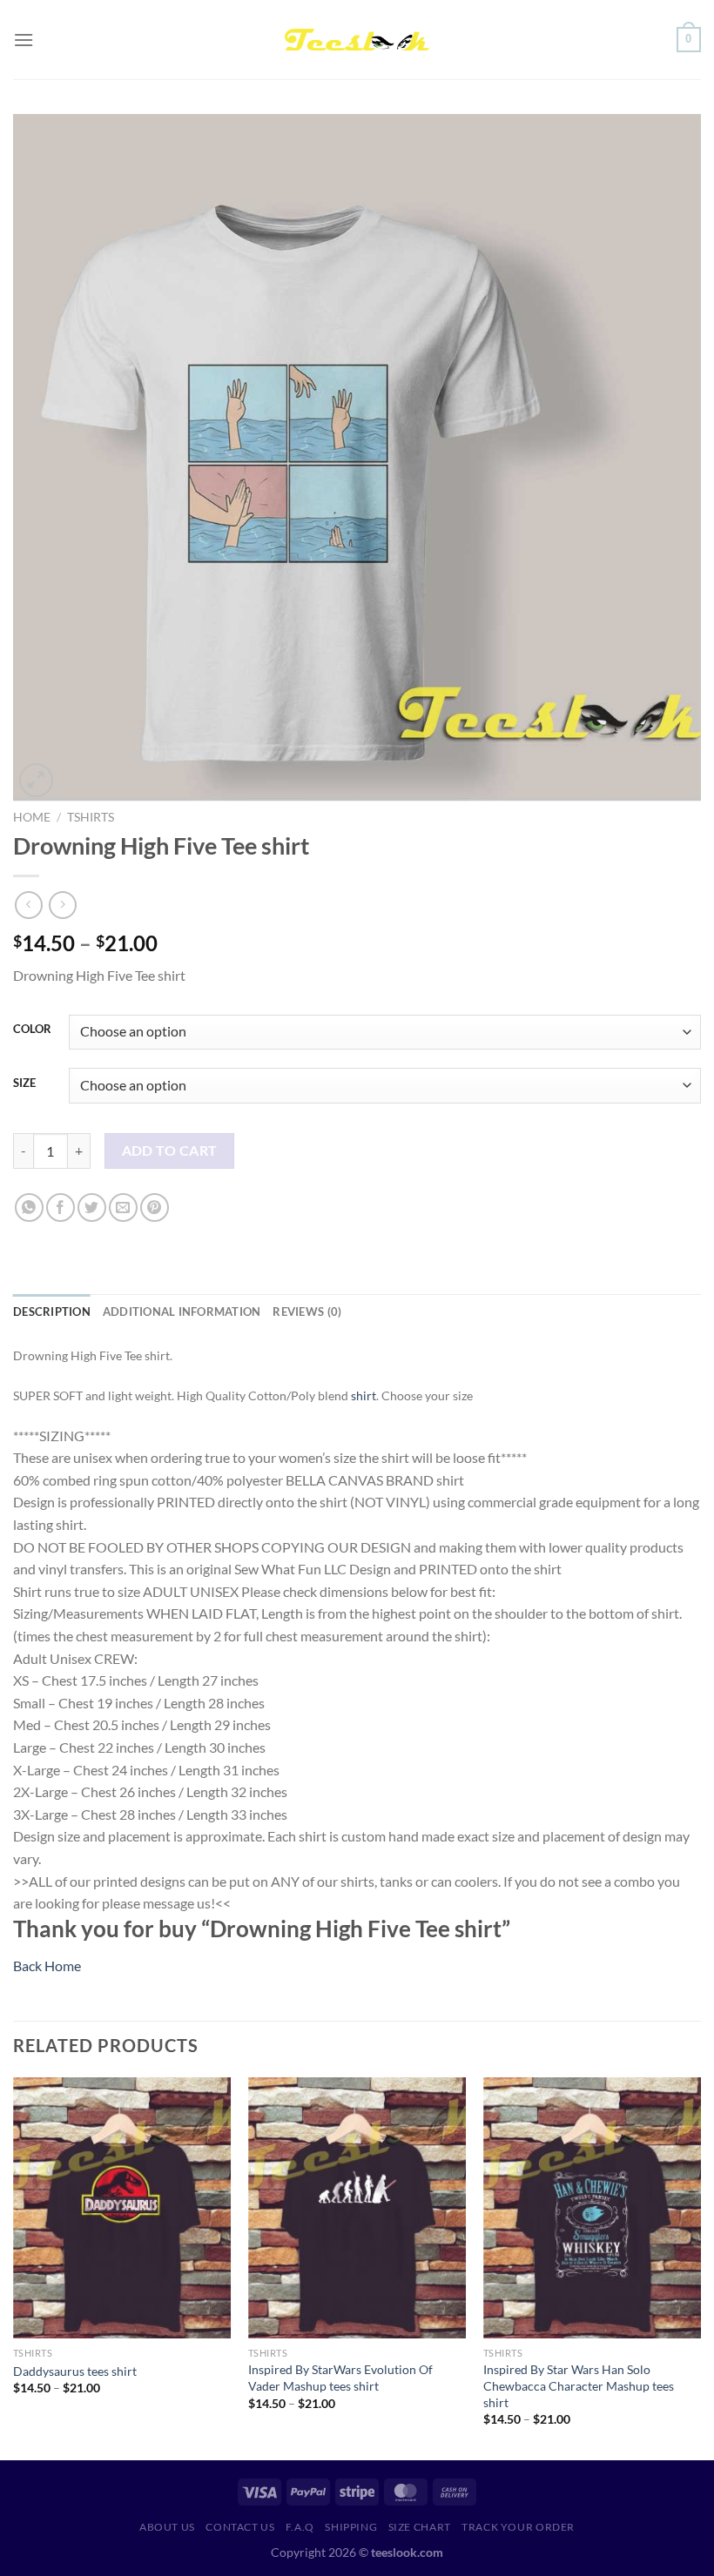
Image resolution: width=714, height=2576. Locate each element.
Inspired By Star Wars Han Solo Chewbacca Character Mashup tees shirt (579, 2385)
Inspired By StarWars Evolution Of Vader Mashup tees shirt (340, 2378)
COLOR (32, 1030)
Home (32, 817)
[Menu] (24, 40)
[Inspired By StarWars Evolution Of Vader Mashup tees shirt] (357, 2208)
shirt (364, 1395)
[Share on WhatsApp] (29, 1207)
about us (167, 2527)
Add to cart (170, 1150)
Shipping (351, 2527)
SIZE (24, 1083)
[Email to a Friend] (123, 1207)
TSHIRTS (91, 817)
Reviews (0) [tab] (307, 1311)
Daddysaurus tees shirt (75, 2371)
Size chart (420, 2527)
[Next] (700, 2267)
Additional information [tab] (182, 1311)
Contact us (240, 2527)
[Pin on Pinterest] (155, 1207)
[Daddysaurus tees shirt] (122, 2208)
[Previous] (14, 2267)
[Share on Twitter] (92, 1207)
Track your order (518, 2527)
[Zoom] (36, 780)
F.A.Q (300, 2527)
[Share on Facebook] (61, 1207)
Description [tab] (52, 1311)
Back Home (47, 1966)
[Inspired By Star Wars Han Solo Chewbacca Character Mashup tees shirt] (592, 2208)
